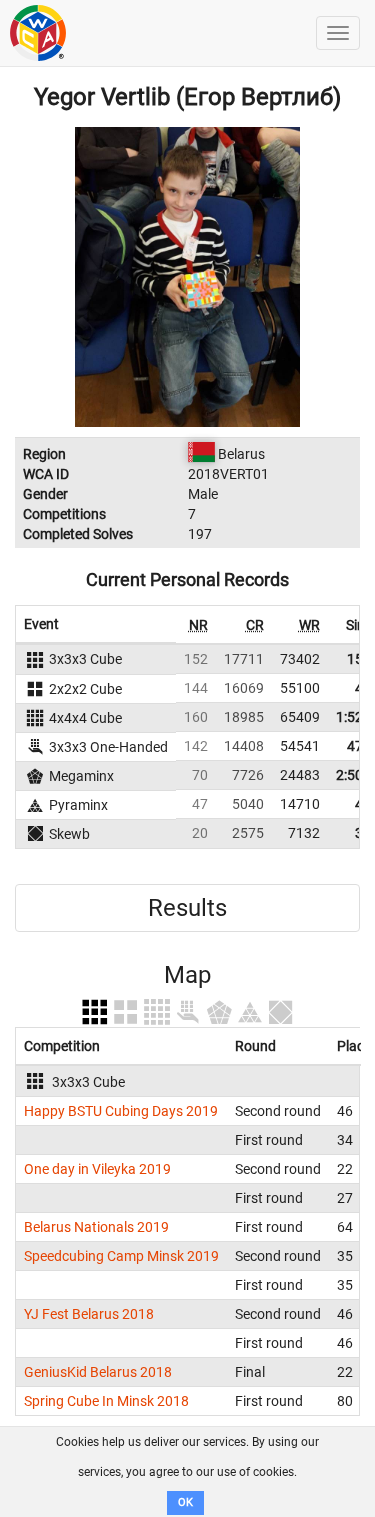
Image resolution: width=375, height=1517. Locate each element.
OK (185, 1502)
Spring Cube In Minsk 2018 (106, 1401)
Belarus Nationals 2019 (96, 1227)
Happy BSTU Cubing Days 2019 (121, 1111)
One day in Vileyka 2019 (97, 1169)
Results (187, 908)
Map (187, 975)
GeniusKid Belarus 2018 (98, 1372)
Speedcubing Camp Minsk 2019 (121, 1256)
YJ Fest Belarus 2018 (89, 1314)
